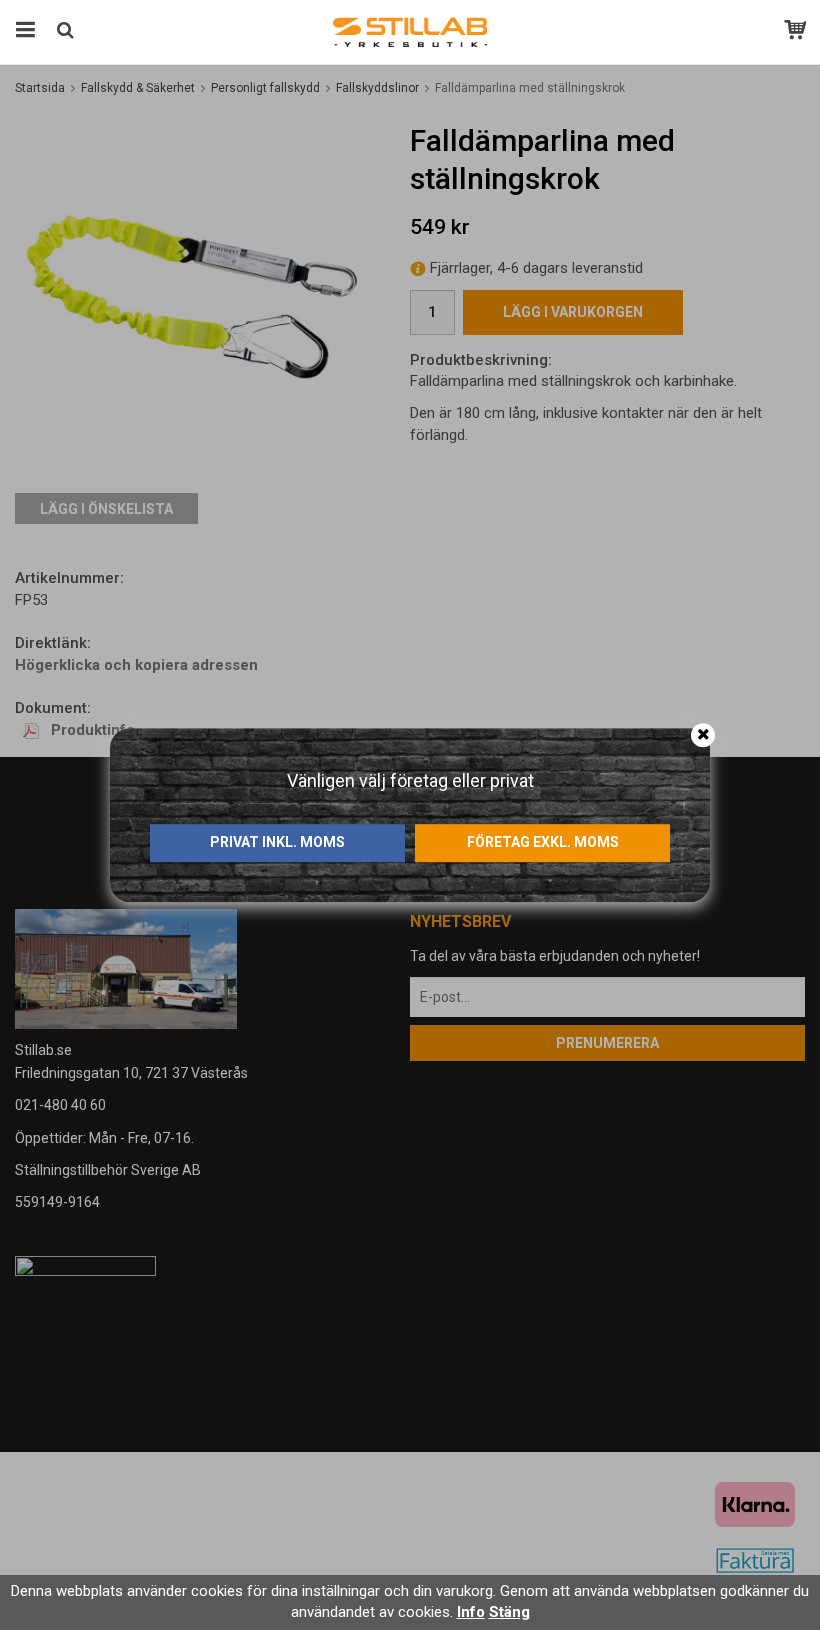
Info (471, 1612)
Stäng (509, 1612)
